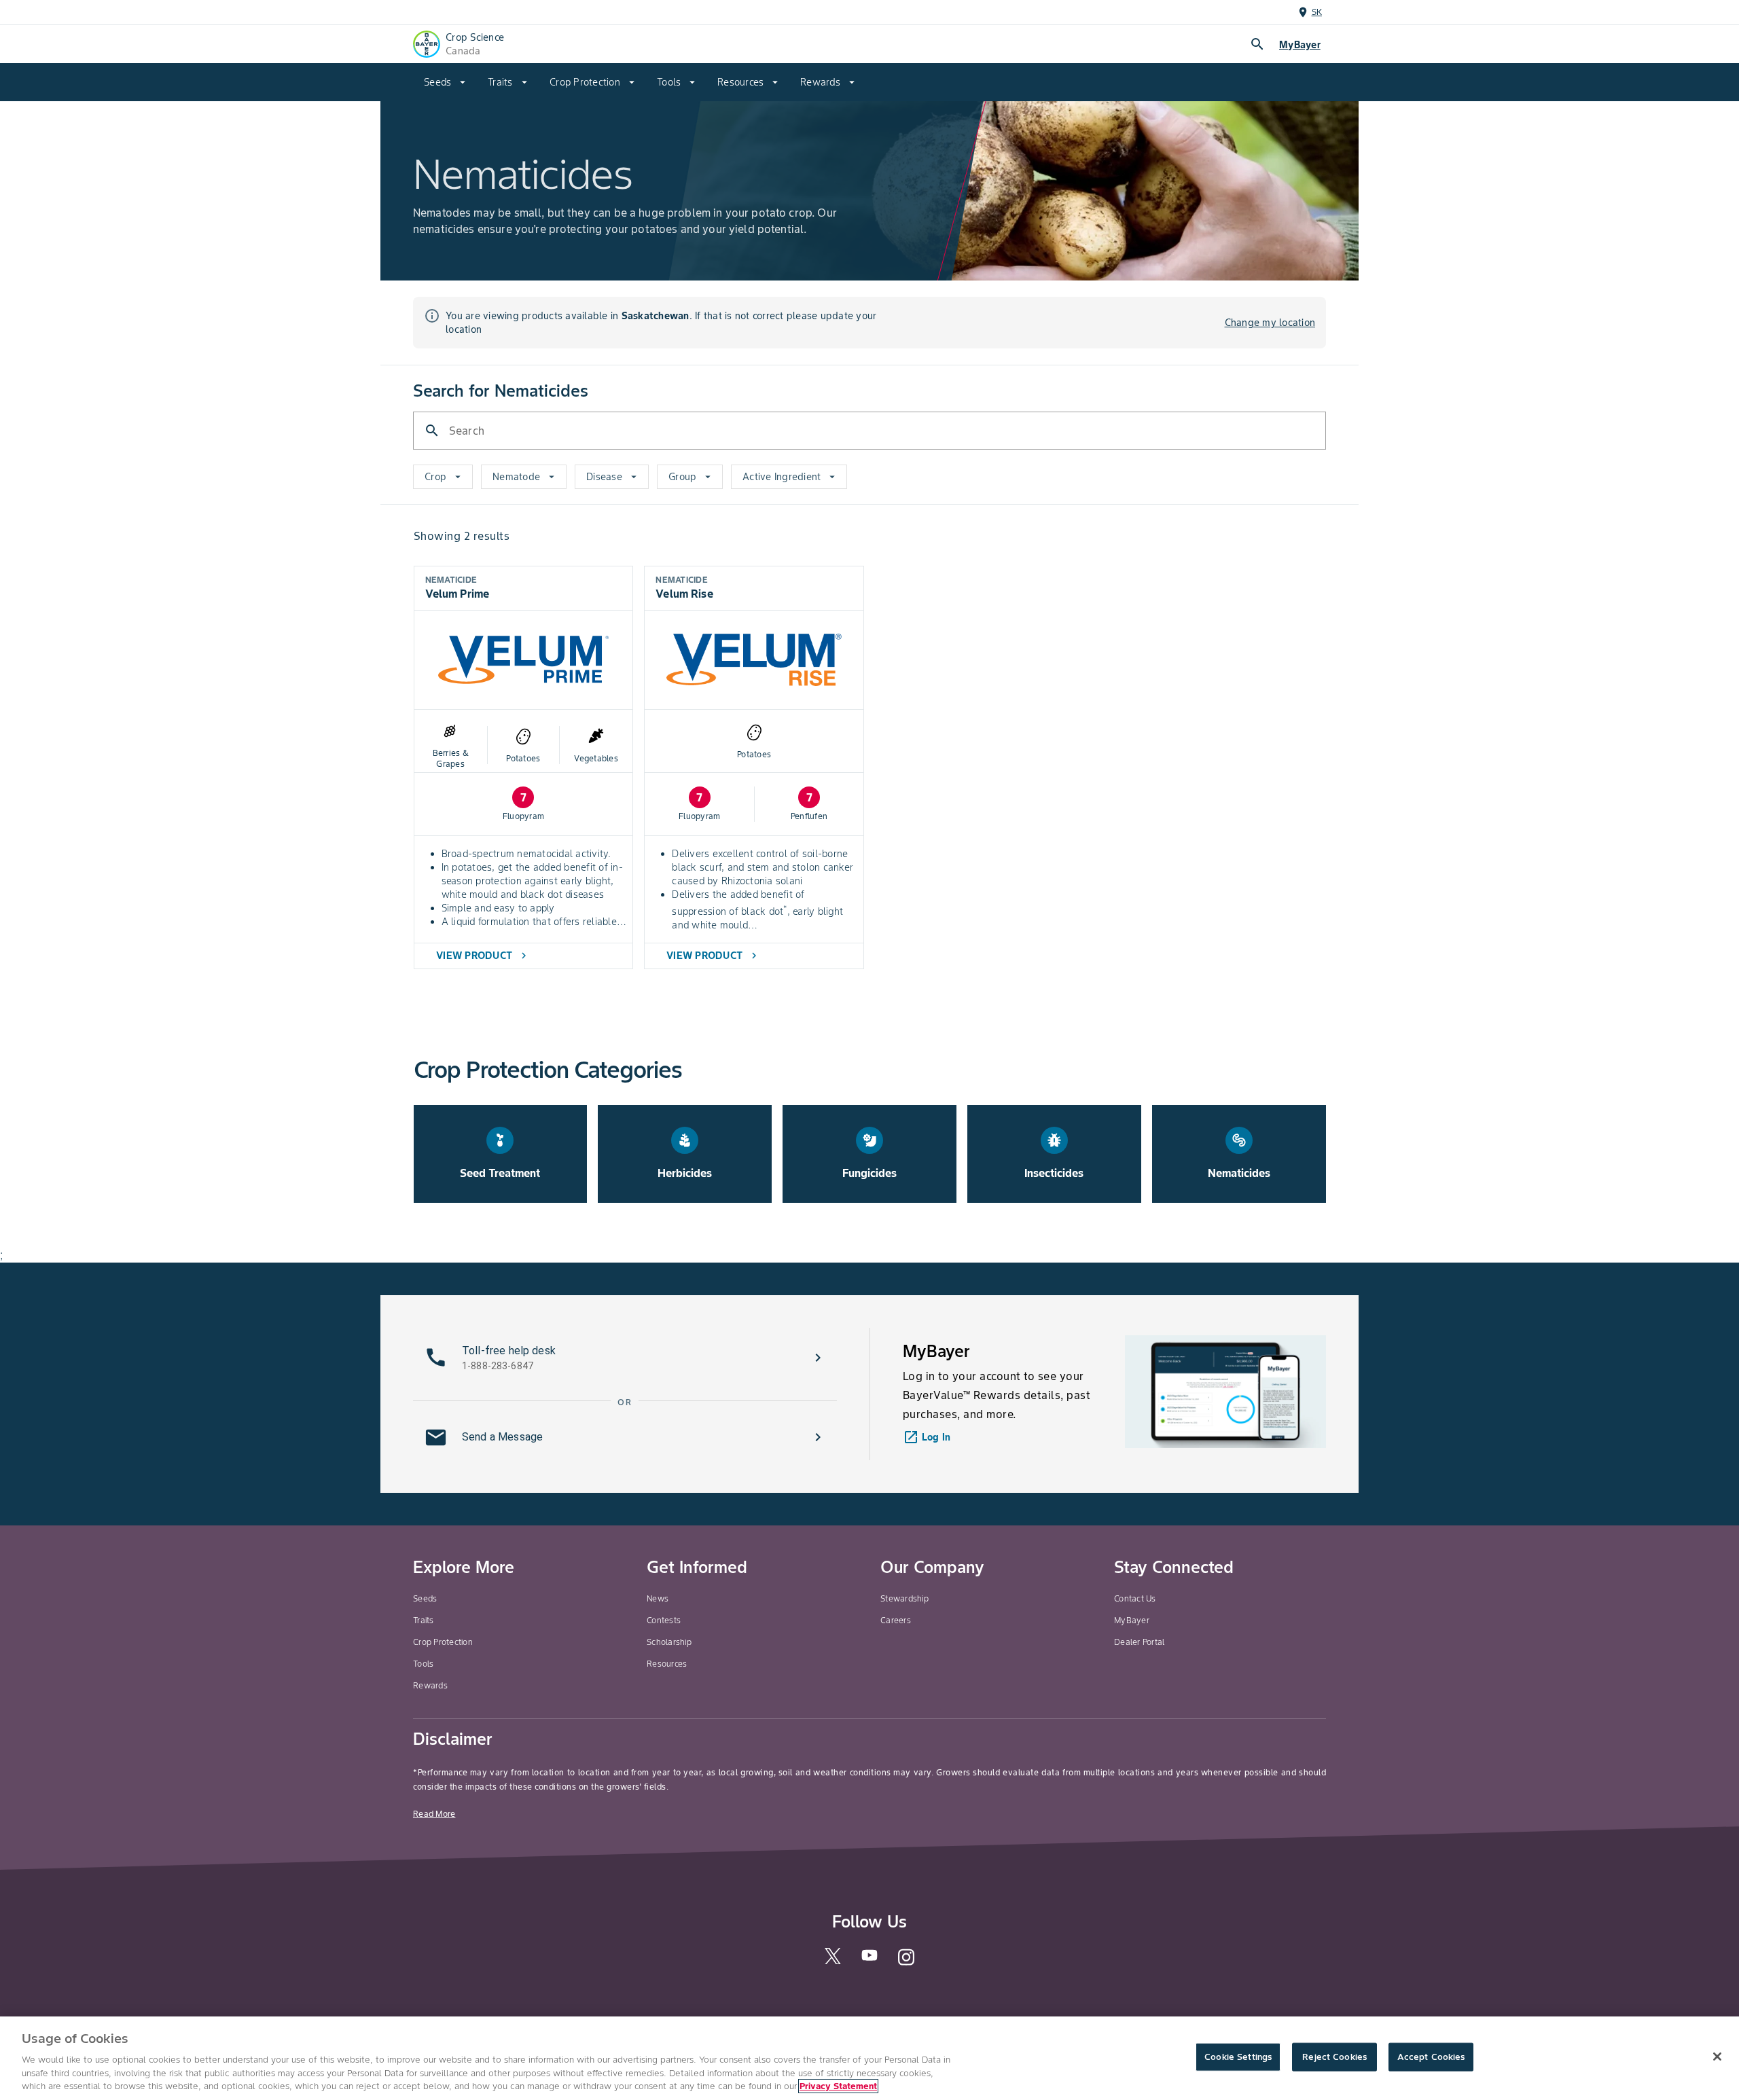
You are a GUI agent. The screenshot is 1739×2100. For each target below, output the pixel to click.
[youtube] (869, 1959)
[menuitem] (445, 82)
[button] (625, 1358)
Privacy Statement (838, 2086)
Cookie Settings (1238, 2057)
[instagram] (906, 1963)
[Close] (1717, 2057)
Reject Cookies (1334, 2057)
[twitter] (833, 1961)
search (1257, 44)
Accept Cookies (1431, 2057)
